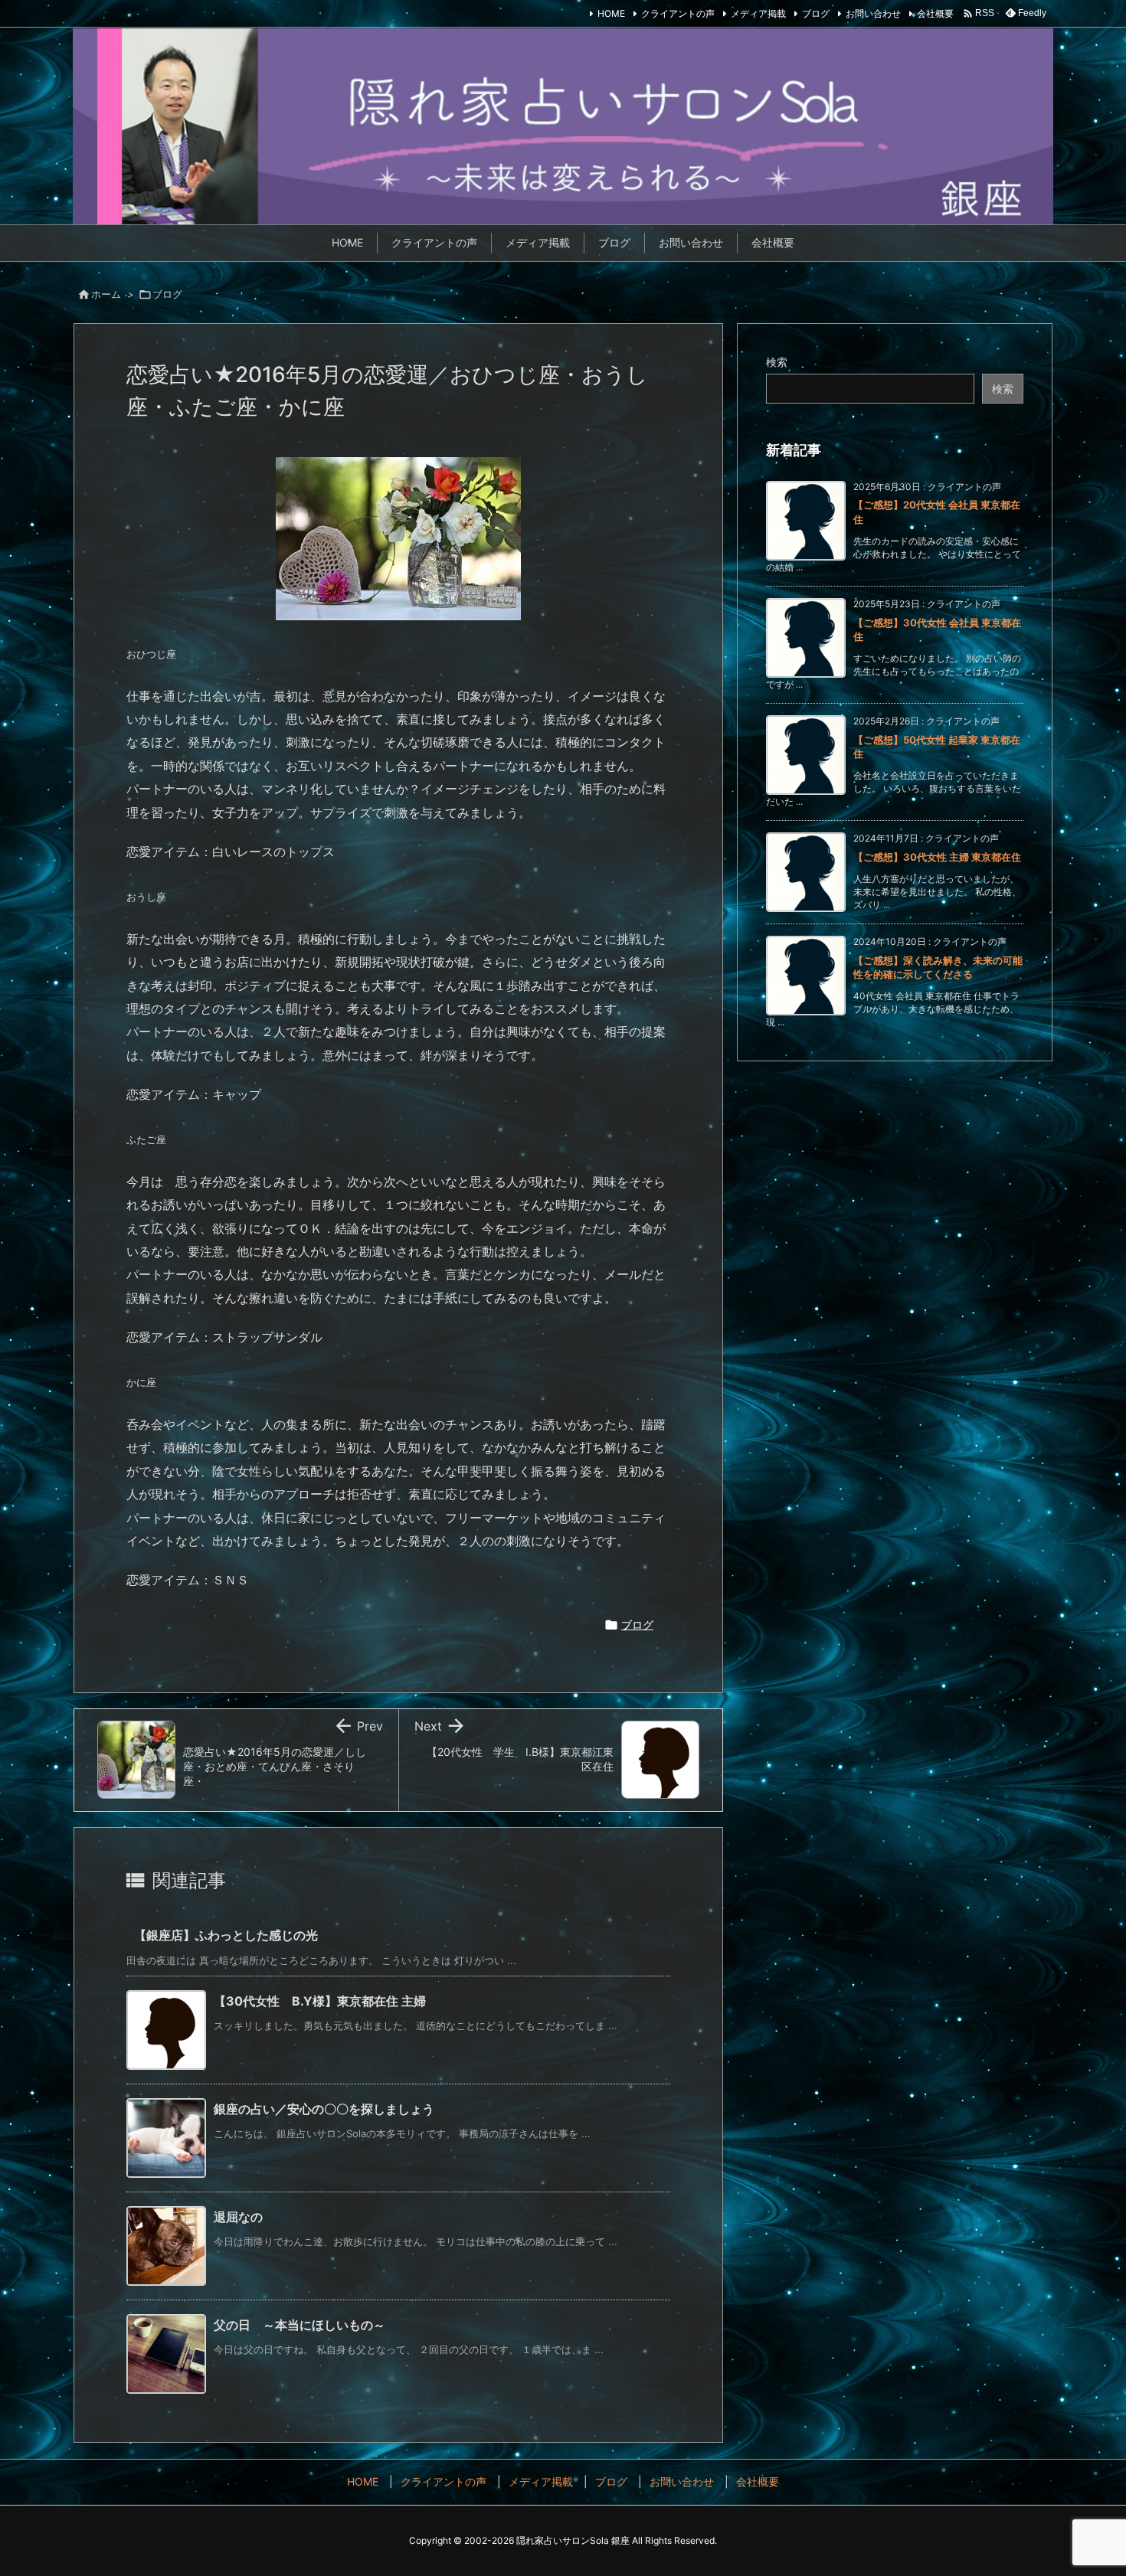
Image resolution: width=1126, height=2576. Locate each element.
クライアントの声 (678, 13)
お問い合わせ (873, 13)
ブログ (816, 13)
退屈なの (238, 2217)
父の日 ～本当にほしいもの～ (300, 2325)
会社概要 (935, 13)
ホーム (106, 294)
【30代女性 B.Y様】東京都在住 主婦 (320, 2001)
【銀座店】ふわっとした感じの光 (226, 1935)
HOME (611, 13)
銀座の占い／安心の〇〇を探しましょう (324, 2109)
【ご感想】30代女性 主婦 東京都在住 (937, 857)
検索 (777, 362)
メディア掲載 (758, 13)
